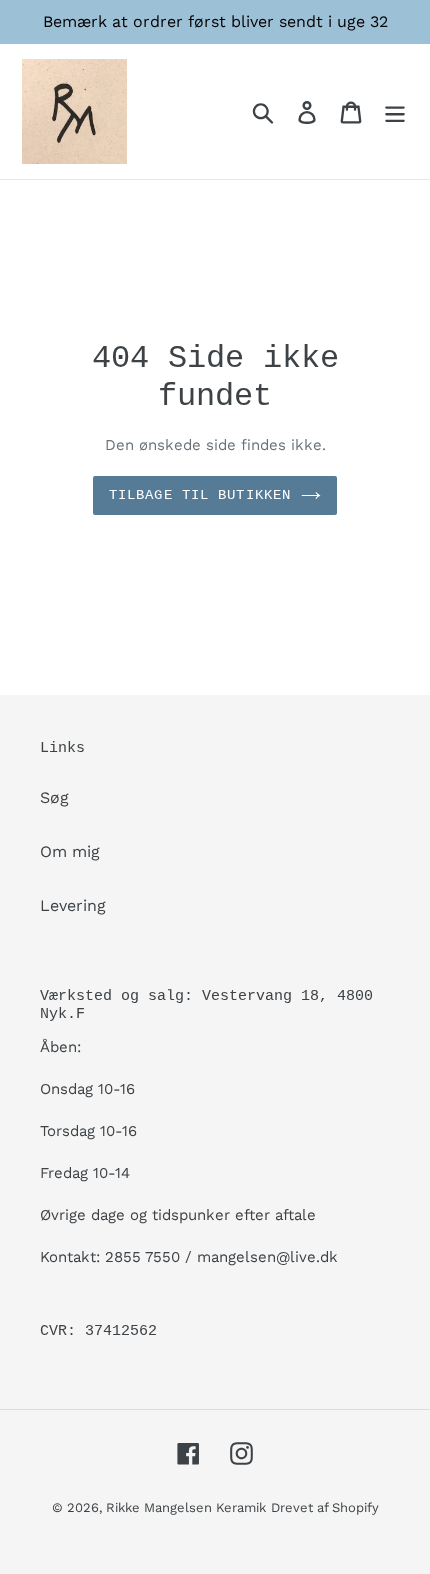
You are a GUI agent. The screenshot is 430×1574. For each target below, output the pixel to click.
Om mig (70, 851)
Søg (54, 797)
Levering (73, 905)
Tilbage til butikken (200, 495)
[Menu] (395, 111)
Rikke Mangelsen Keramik (186, 1507)
